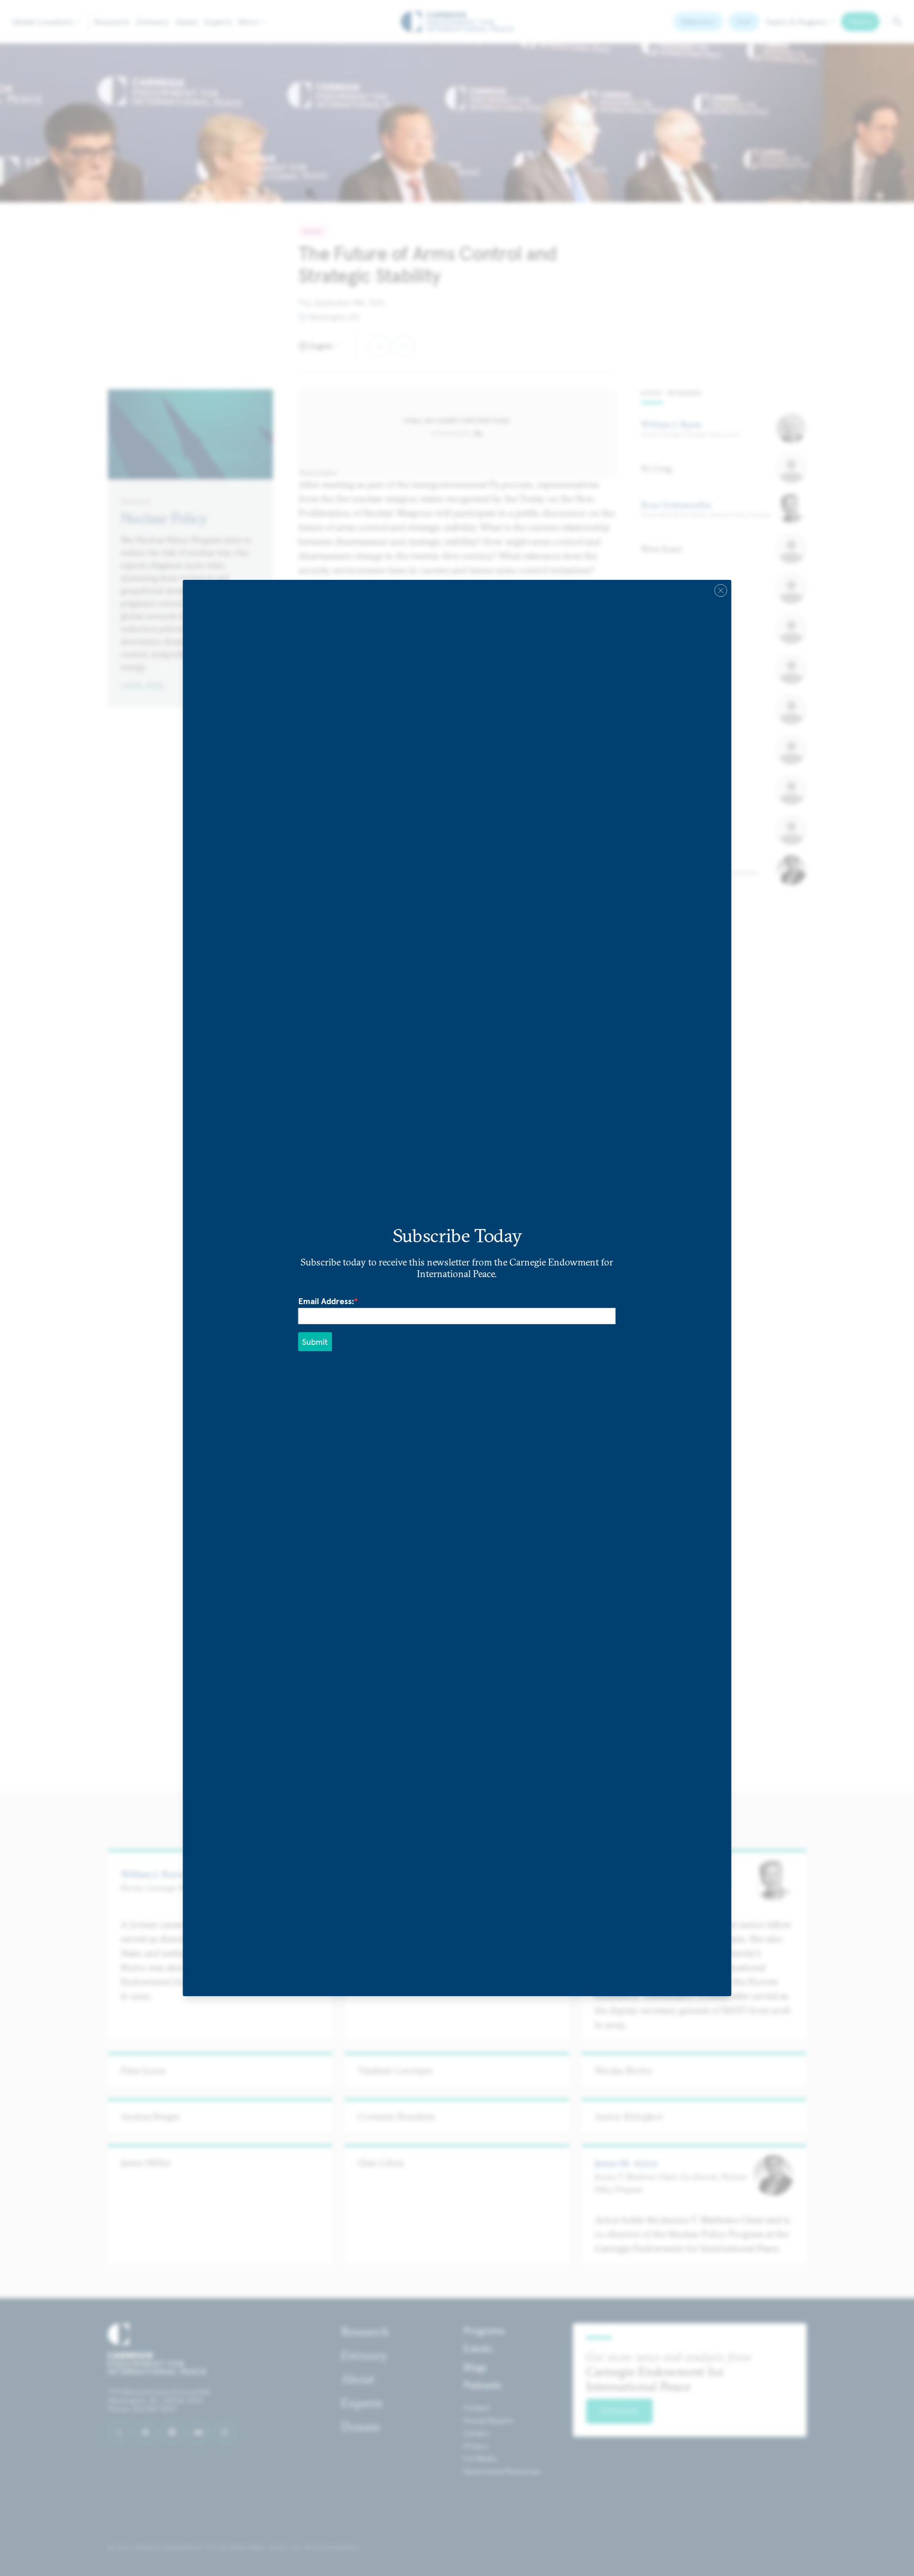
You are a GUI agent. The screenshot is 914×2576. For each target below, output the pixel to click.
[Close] (720, 590)
